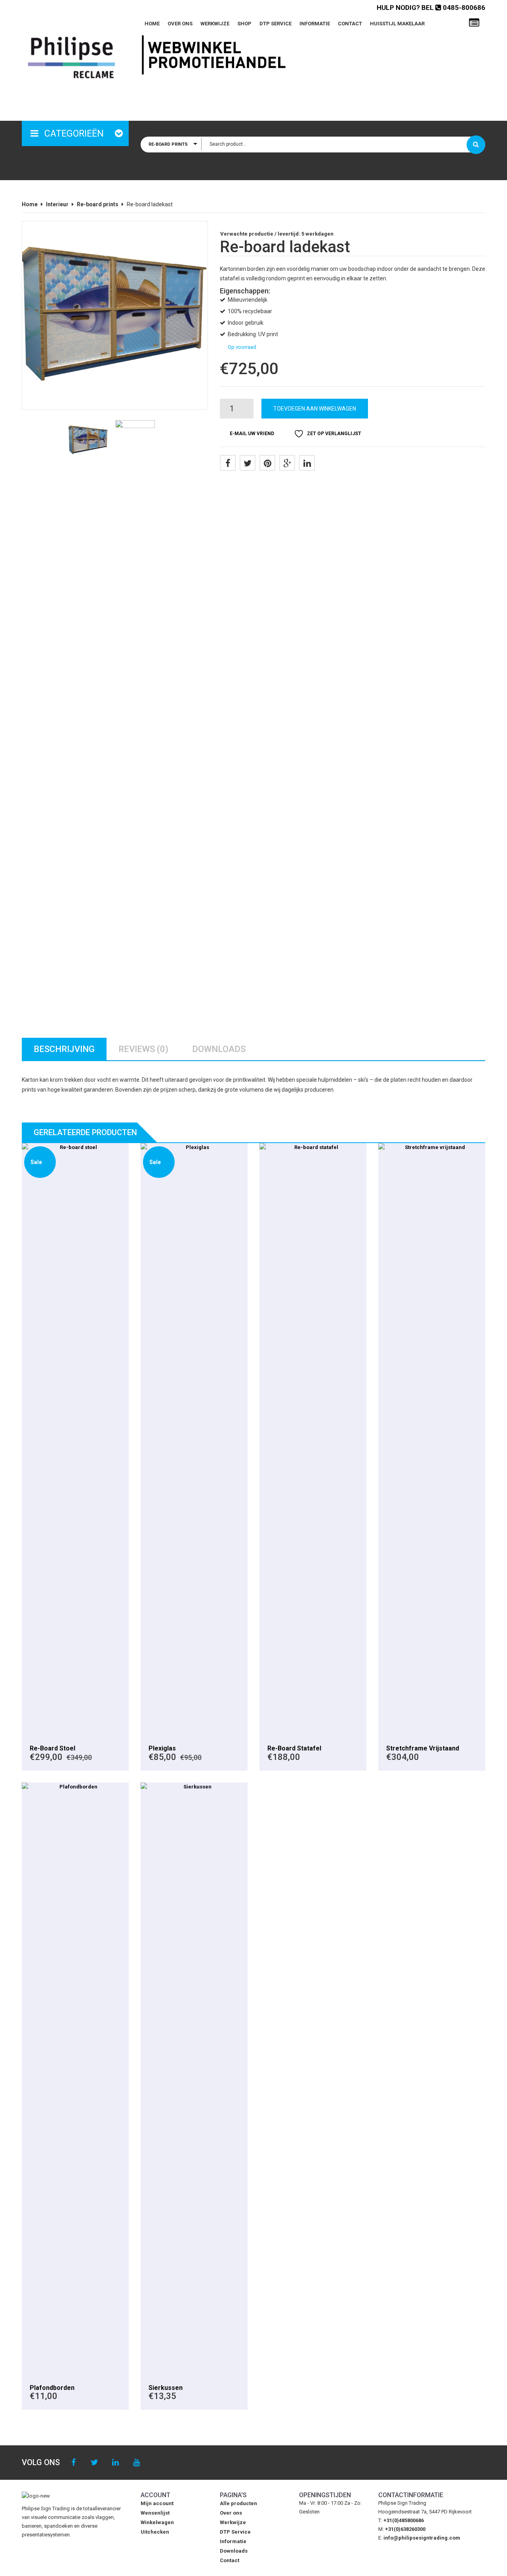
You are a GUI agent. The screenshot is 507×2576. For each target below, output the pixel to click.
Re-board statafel (294, 1748)
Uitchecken (155, 2532)
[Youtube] (136, 2463)
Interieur (57, 204)
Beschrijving (64, 1049)
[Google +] (287, 463)
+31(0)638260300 (405, 2529)
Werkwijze (215, 24)
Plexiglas (162, 1748)
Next (188, 322)
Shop (244, 24)
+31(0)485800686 (404, 2520)
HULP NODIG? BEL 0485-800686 (431, 8)
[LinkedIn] (307, 463)
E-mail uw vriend (252, 434)
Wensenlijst (155, 2513)
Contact (350, 24)
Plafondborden (52, 2388)
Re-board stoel (52, 1748)
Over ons (180, 24)
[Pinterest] (267, 463)
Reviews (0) (143, 1049)
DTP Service (275, 24)
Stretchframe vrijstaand (423, 1748)
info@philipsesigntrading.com (422, 2538)
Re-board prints (98, 204)
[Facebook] (228, 463)
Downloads (234, 2551)
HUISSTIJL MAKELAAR (397, 24)
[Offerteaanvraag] (474, 23)
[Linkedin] (115, 2463)
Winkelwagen (157, 2522)
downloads (219, 1049)
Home (152, 24)
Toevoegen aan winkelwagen (315, 409)
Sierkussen (166, 2388)
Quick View (75, 1440)
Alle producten (238, 2503)
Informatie (315, 24)
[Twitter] (248, 463)
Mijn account (157, 2503)
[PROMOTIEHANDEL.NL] (71, 57)
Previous (42, 322)
